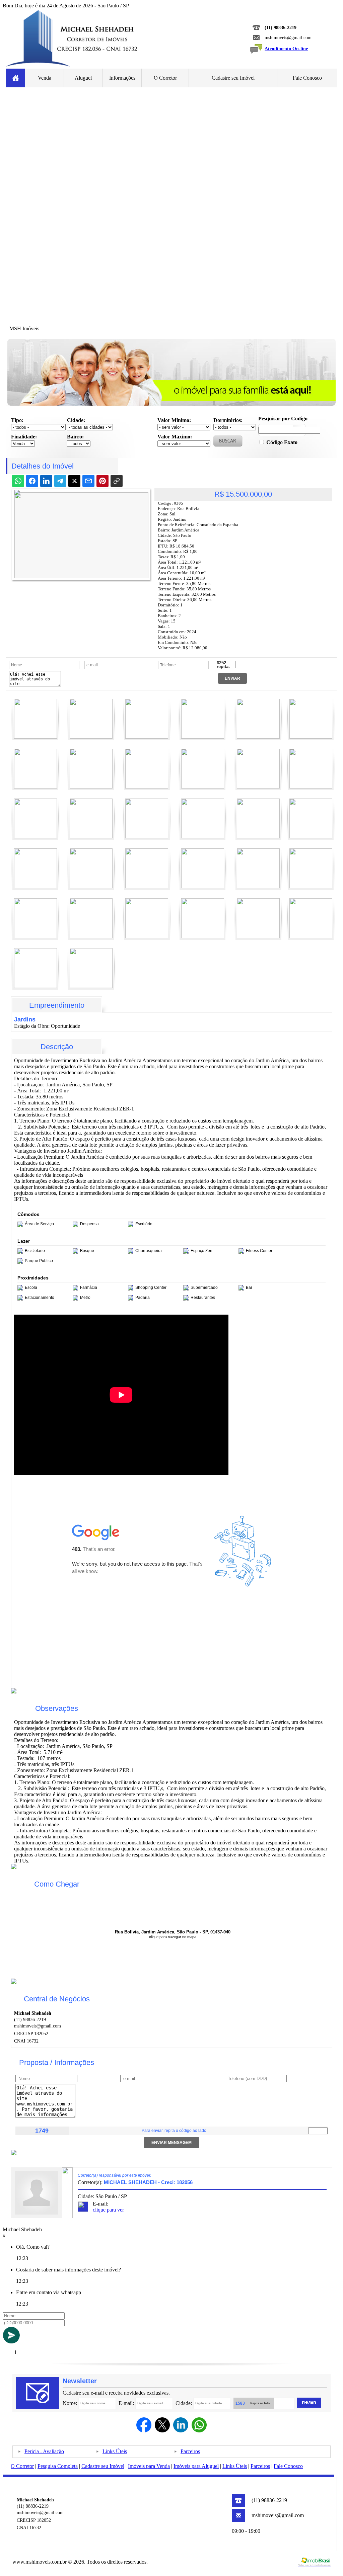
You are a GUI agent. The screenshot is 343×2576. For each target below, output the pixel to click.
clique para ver (108, 2210)
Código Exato (282, 442)
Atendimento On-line (286, 49)
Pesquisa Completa (58, 2466)
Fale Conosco (307, 78)
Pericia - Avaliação (44, 2451)
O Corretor (165, 78)
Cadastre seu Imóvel (233, 78)
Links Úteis (115, 2451)
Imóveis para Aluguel (196, 2466)
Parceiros (190, 2451)
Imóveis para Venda (149, 2466)
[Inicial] (73, 67)
